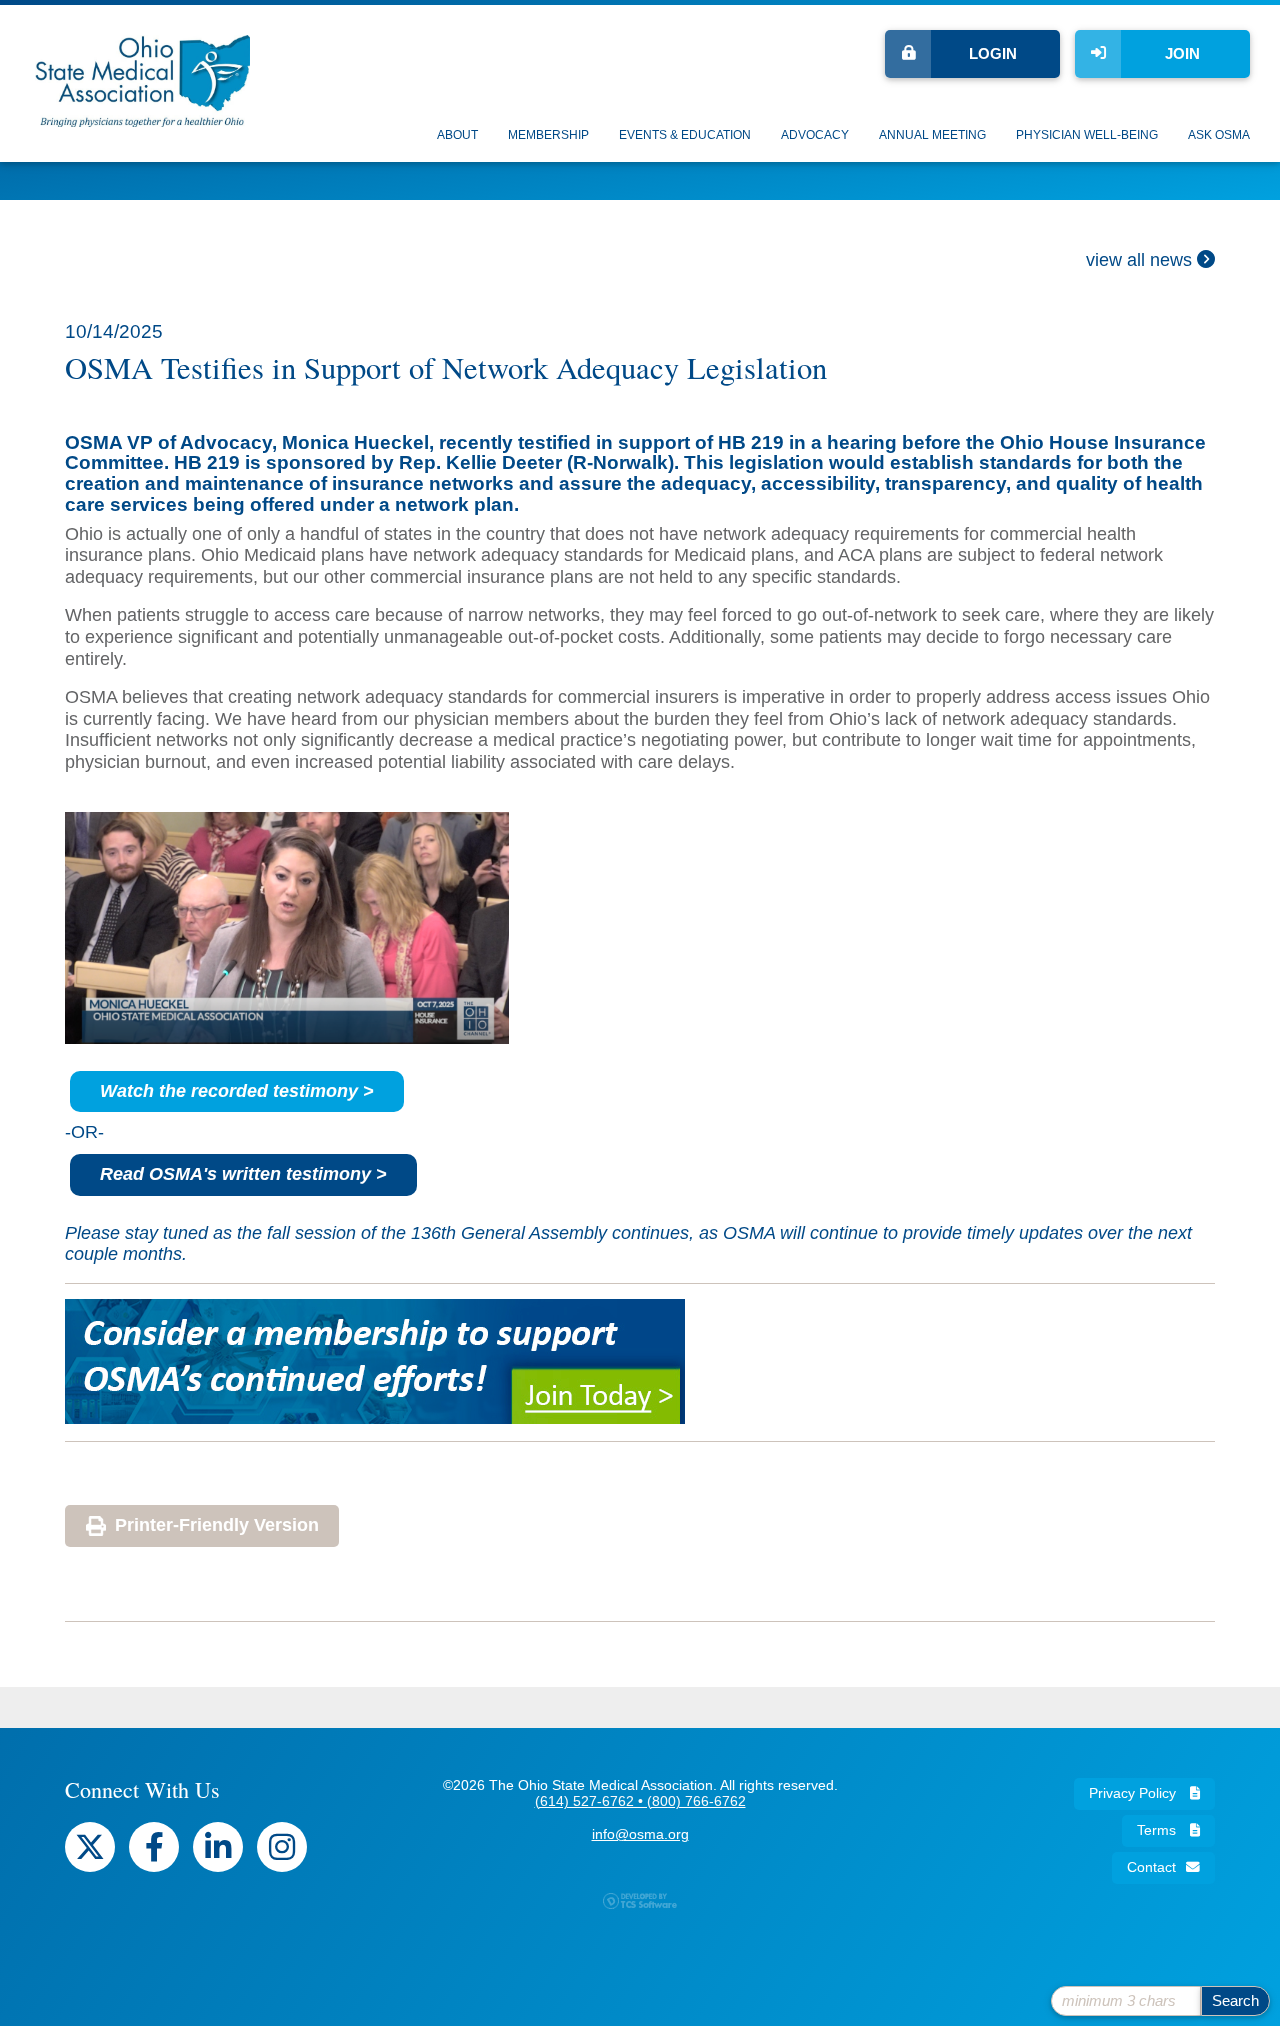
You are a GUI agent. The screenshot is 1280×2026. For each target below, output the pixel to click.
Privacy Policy (1134, 1793)
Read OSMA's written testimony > (243, 1174)
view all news (1141, 260)
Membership (548, 135)
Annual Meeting (932, 135)
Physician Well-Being (1087, 135)
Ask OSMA (1219, 135)
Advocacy (815, 135)
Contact (1151, 1867)
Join (1182, 53)
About (457, 135)
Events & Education (685, 135)
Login (993, 53)
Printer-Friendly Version (217, 1525)
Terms (1158, 1830)
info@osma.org (640, 1834)
